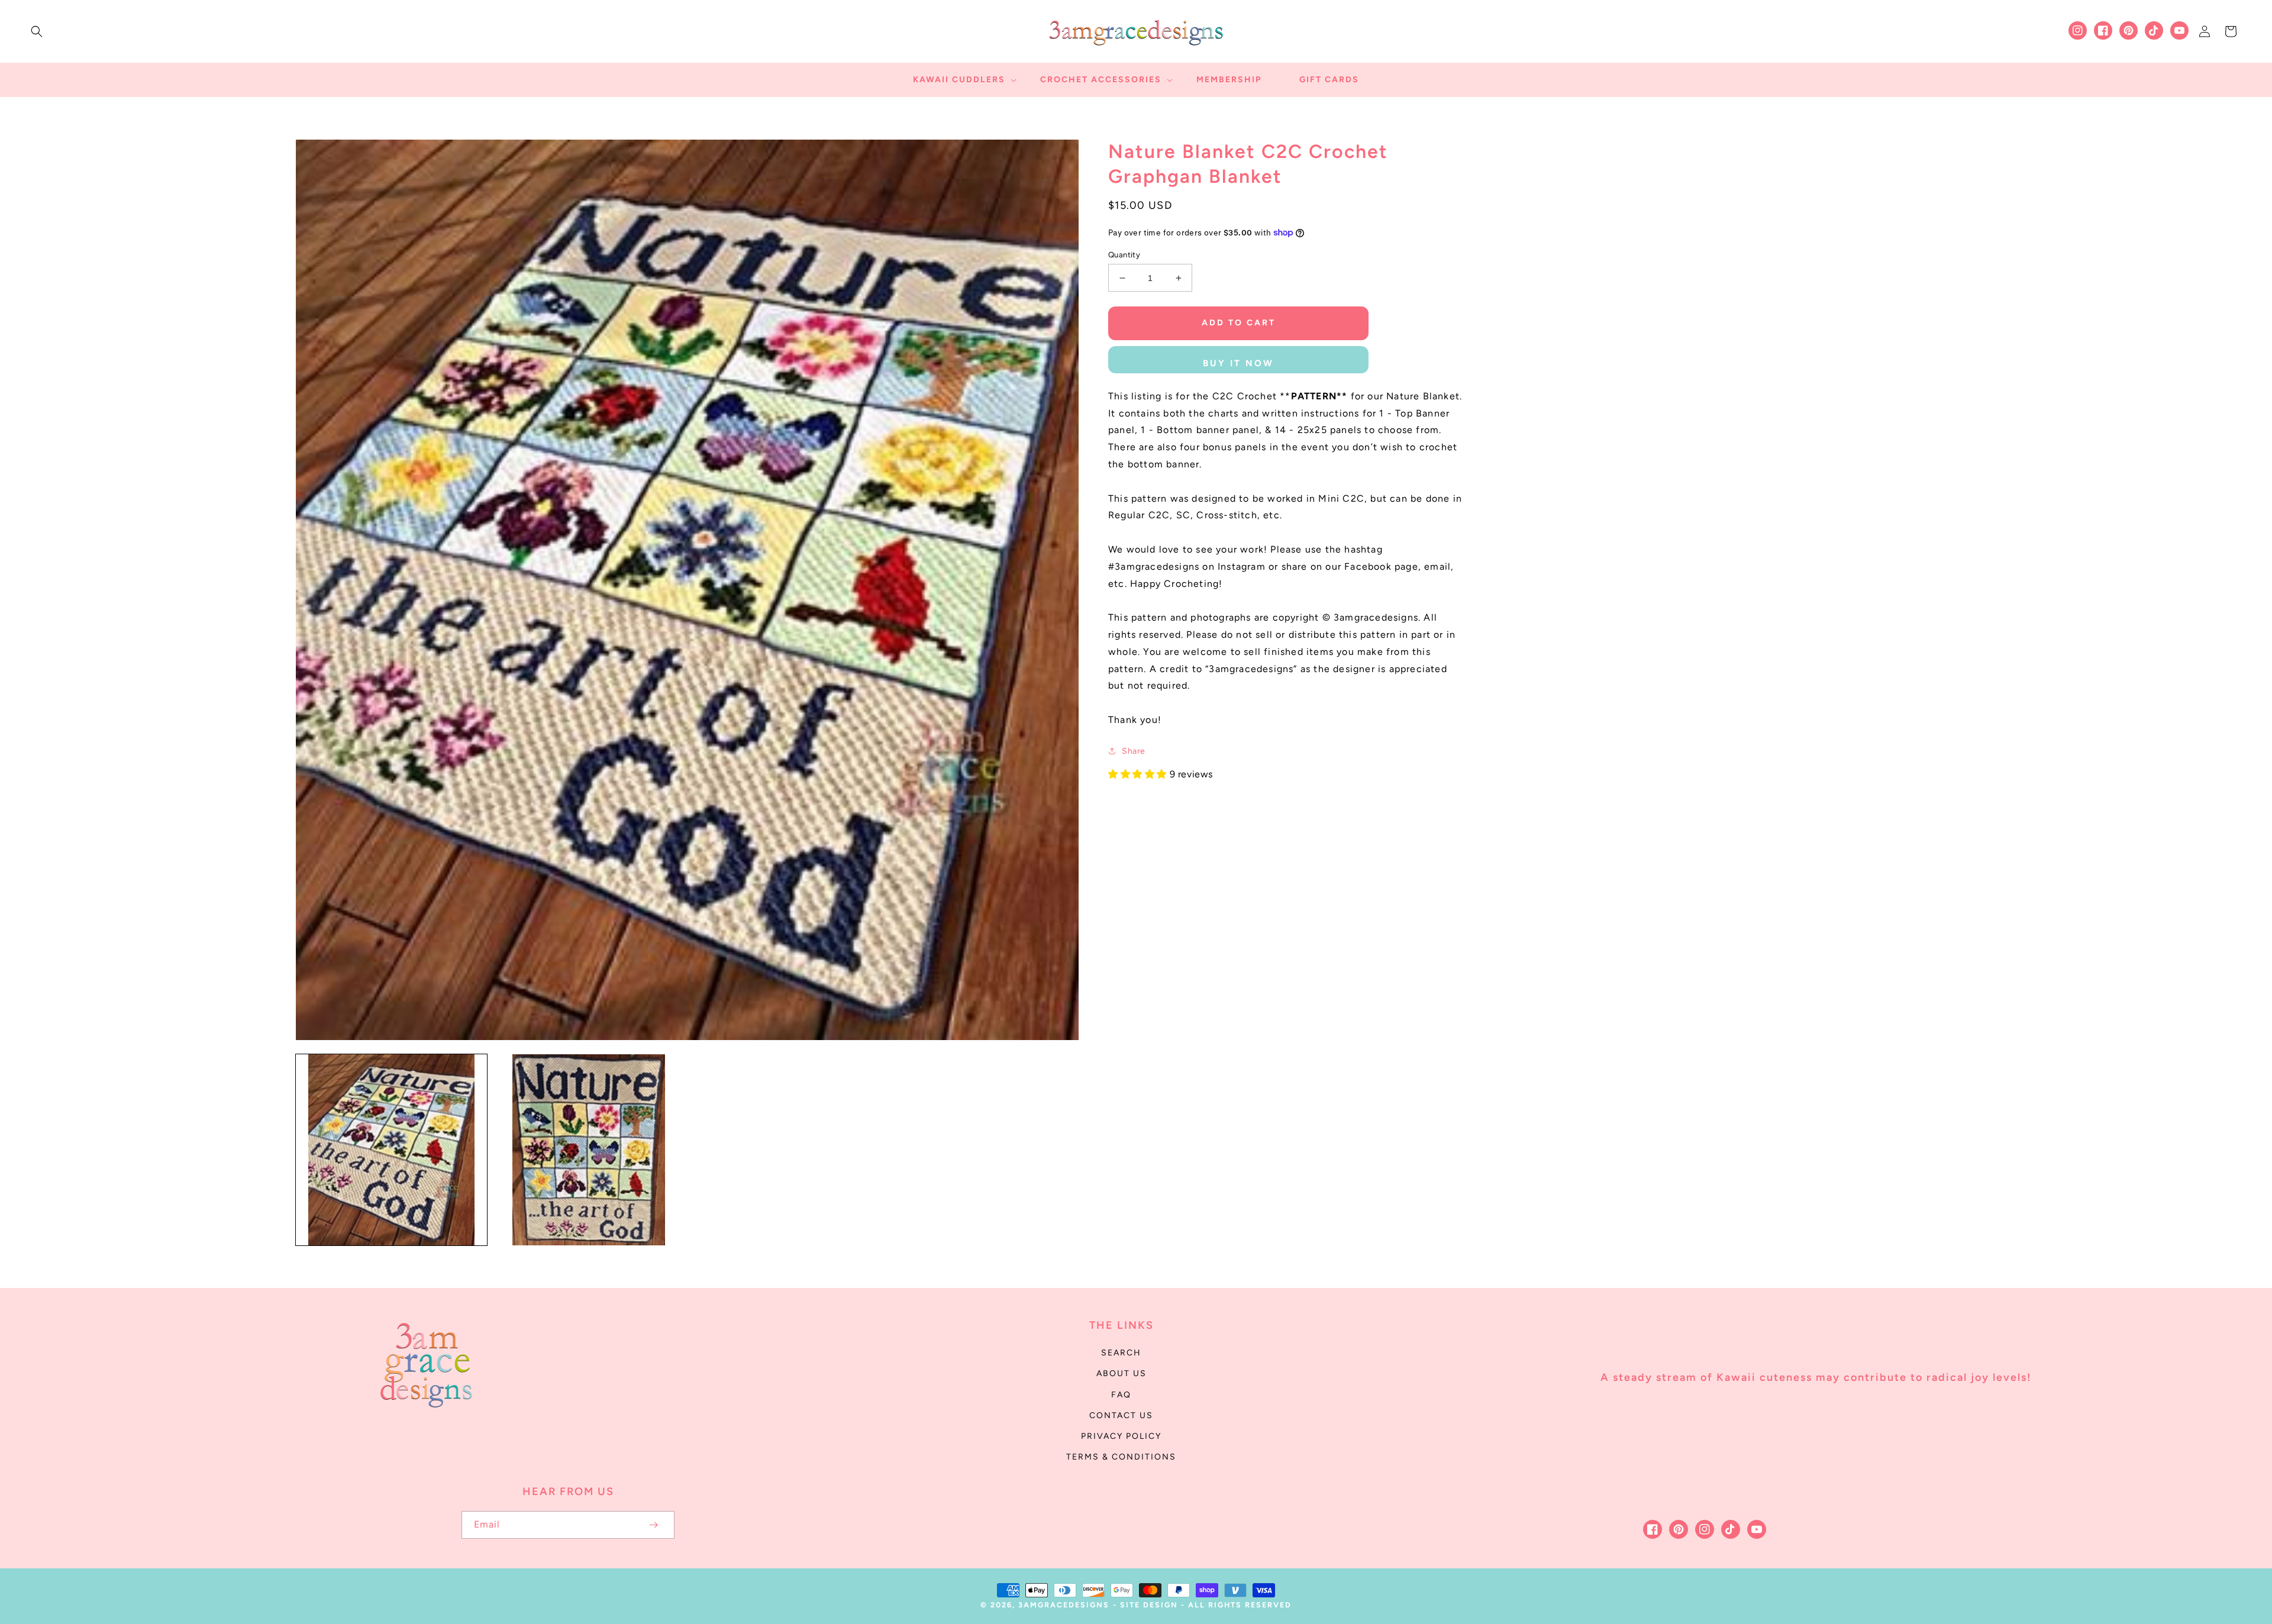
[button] (37, 31)
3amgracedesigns (1064, 1605)
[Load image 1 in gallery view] (391, 1150)
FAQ (1121, 1395)
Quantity (1124, 255)
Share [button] (1134, 751)
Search (1121, 1353)
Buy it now (1238, 363)
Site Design (1149, 1605)
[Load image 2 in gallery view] (588, 1150)
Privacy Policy (1121, 1436)
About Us (1122, 1373)
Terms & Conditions (1121, 1457)
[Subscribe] (653, 1525)
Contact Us (1121, 1415)
